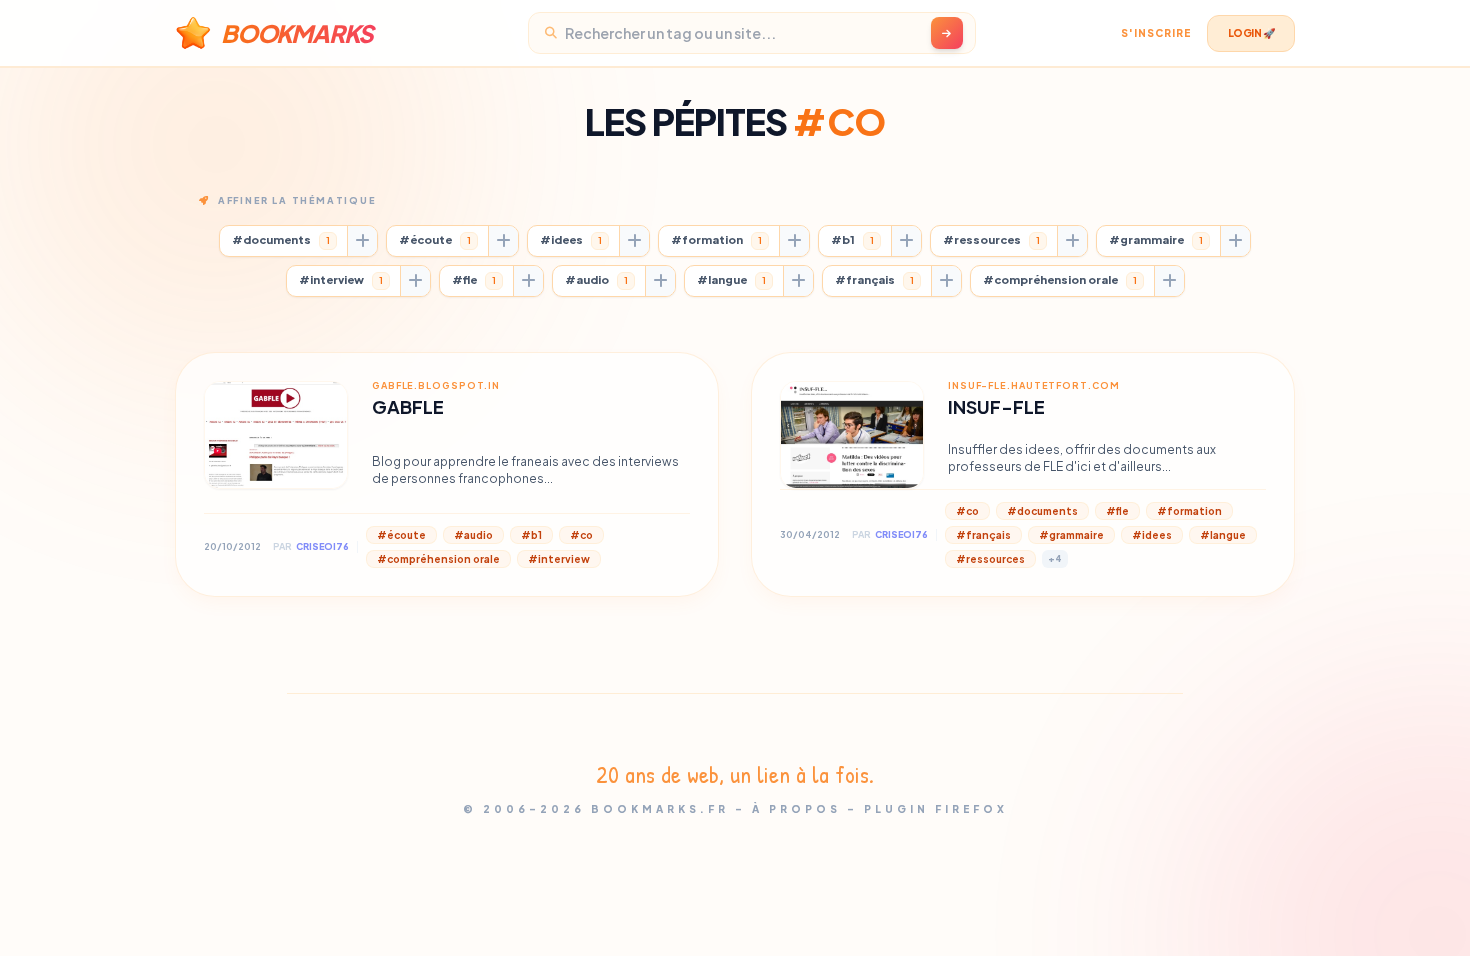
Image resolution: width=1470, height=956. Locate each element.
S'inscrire (1156, 33)
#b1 (852, 239)
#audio (596, 279)
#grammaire (1156, 239)
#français (874, 279)
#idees (571, 239)
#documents (281, 239)
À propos (796, 809)
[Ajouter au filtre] (362, 241)
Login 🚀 (1251, 33)
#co (581, 535)
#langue (731, 279)
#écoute (435, 239)
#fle (474, 279)
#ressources (991, 239)
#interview (341, 279)
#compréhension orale (1060, 279)
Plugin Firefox (936, 809)
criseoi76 (322, 546)
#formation (716, 239)
